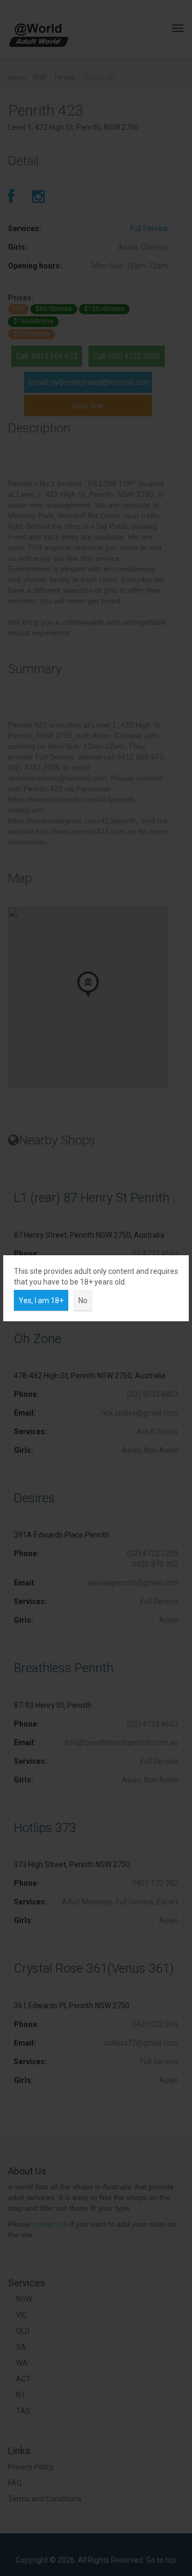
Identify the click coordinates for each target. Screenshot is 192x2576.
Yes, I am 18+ (41, 1301)
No (83, 1301)
